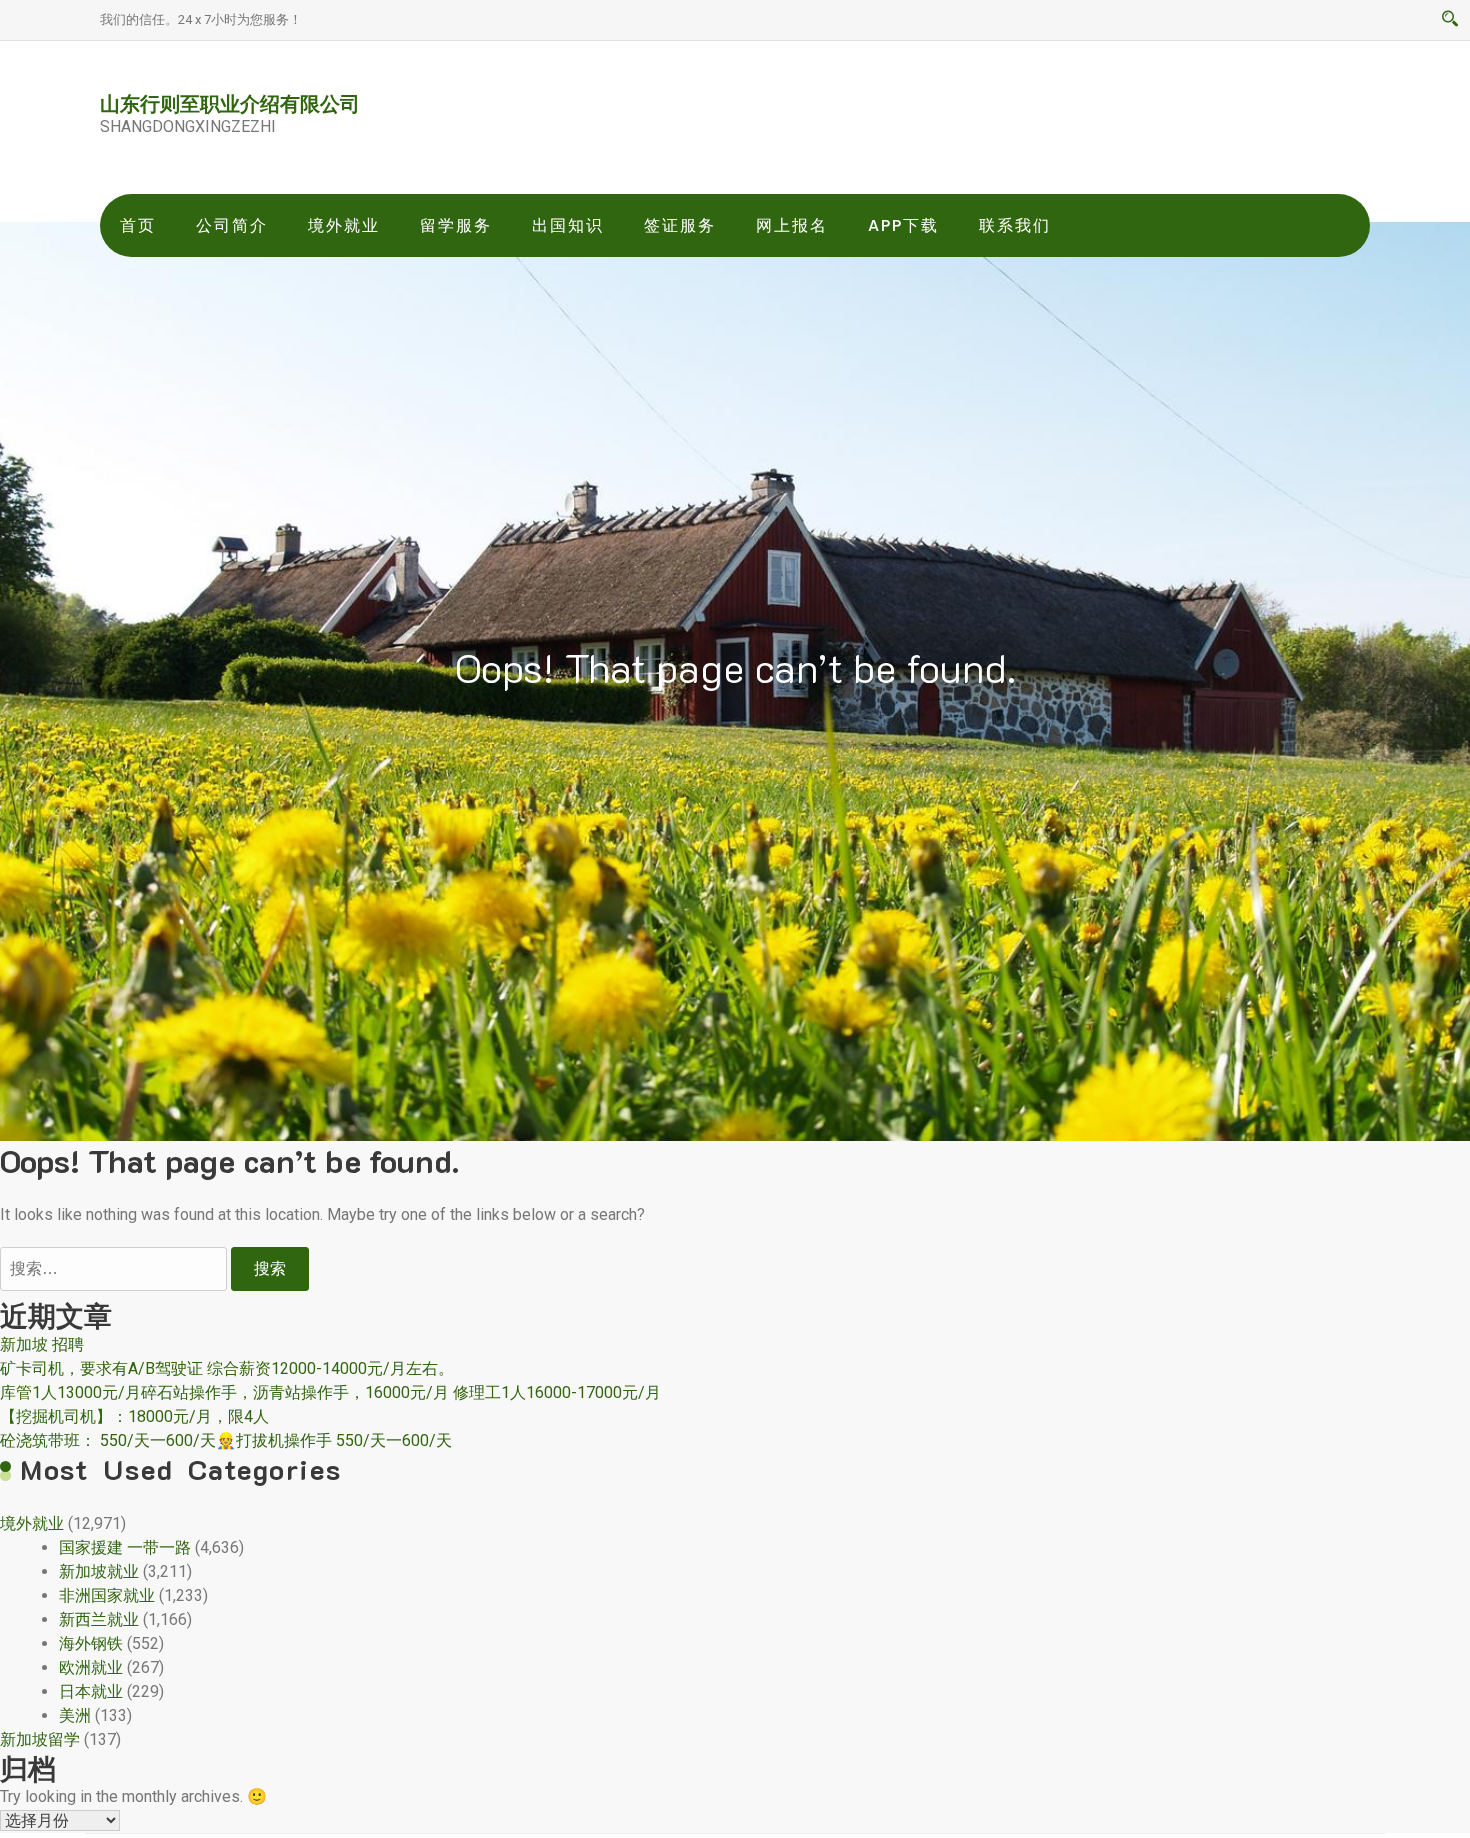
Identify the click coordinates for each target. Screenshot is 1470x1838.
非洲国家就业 (107, 1595)
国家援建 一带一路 (125, 1547)
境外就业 (344, 225)
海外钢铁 (91, 1643)
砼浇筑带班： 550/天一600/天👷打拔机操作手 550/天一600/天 (226, 1440)
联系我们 (1015, 225)
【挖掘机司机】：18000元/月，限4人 (134, 1416)
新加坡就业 (99, 1571)
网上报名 (792, 225)
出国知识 (568, 225)
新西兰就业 (99, 1619)
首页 (138, 225)
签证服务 (680, 225)
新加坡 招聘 (42, 1344)
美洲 (75, 1715)
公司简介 (232, 225)
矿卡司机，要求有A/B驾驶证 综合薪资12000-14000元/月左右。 (227, 1368)
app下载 (903, 225)
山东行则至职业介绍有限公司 (230, 103)
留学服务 (456, 225)
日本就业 (91, 1691)
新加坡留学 (40, 1739)
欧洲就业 (91, 1667)
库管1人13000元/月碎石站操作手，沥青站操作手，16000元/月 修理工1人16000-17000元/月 (330, 1392)
